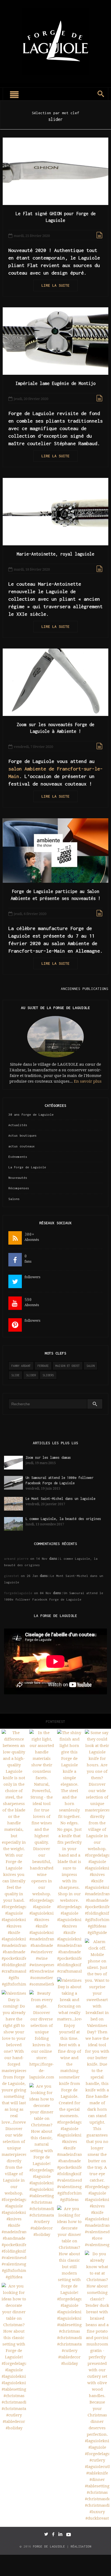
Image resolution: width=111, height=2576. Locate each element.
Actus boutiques (22, 1135)
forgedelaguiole (18, 1593)
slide (15, 1375)
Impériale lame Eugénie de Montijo (56, 383)
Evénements (18, 1157)
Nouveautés (18, 1178)
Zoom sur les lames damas (48, 1458)
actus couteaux (22, 1146)
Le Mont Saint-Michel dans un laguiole (62, 1499)
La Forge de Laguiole (27, 1167)
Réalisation (81, 2546)
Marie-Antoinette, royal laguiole (55, 554)
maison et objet (68, 1366)
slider (31, 1375)
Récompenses (19, 1188)
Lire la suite (55, 285)
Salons (14, 1199)
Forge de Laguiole (49, 2546)
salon (91, 1366)
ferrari (43, 1366)
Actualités (18, 1125)
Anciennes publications (85, 989)
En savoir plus (88, 1081)
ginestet (12, 1576)
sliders (48, 1375)
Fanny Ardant (21, 1366)
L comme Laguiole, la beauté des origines (63, 1519)
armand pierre (16, 1559)
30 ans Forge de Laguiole (31, 1114)
